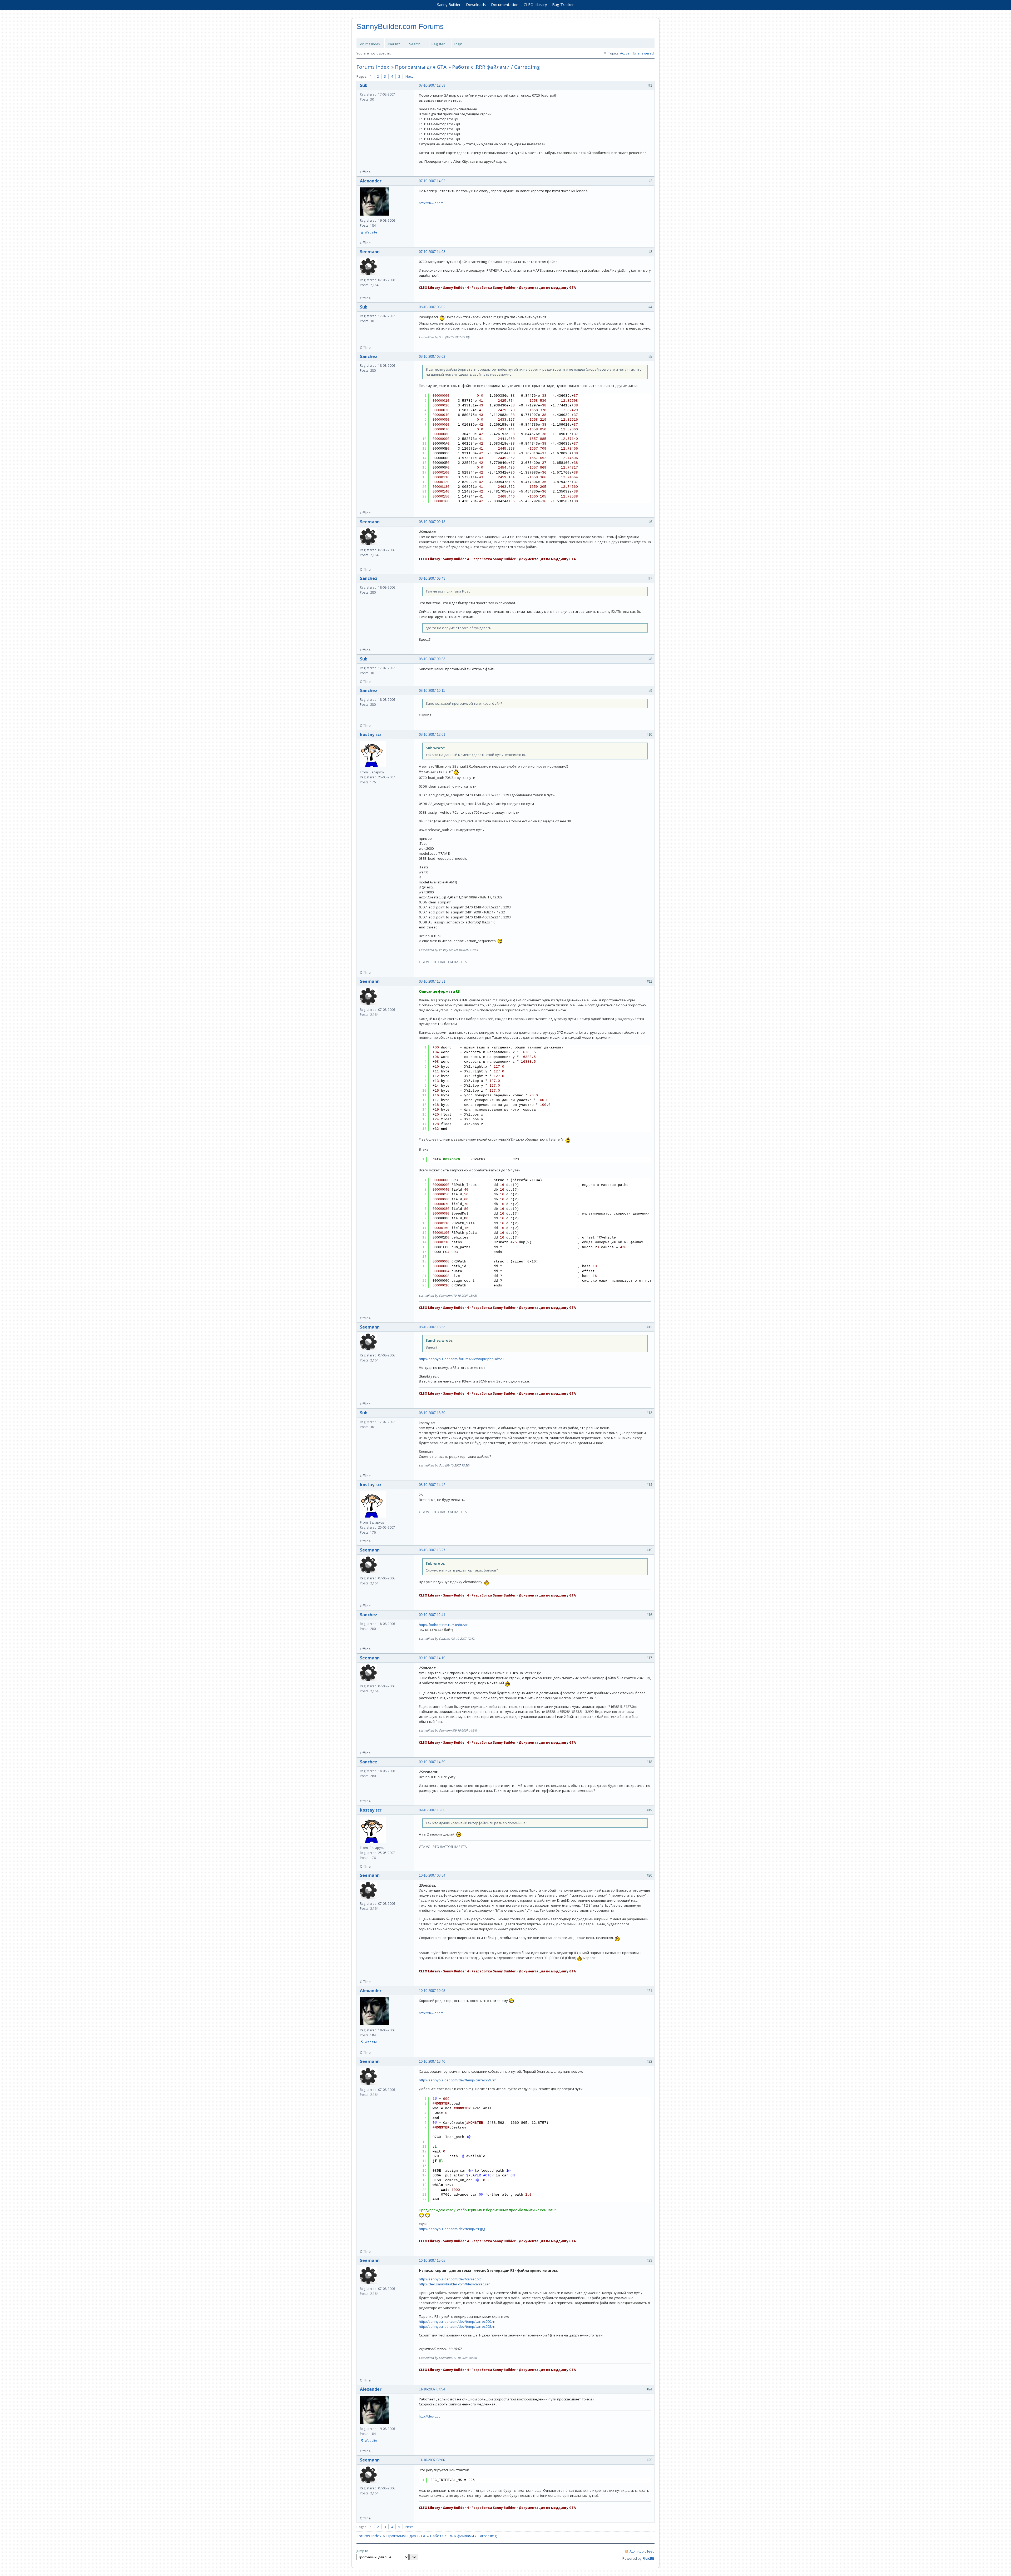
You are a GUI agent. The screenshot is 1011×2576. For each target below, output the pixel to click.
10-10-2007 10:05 (432, 1991)
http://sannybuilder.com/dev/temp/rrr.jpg (452, 2229)
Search (415, 44)
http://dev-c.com (431, 203)
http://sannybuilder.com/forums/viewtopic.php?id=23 (461, 1359)
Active (625, 53)
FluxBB (648, 2558)
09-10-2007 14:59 (432, 1762)
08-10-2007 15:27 (432, 1550)
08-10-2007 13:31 (432, 981)
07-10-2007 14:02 (432, 181)
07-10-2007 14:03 (432, 252)
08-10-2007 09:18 (432, 522)
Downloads (476, 4)
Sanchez (369, 356)
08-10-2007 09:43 (432, 578)
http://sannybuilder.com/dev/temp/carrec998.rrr (457, 2326)
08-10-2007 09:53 (432, 659)
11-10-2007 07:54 (432, 2389)
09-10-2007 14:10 (432, 1658)
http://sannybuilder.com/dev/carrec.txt (450, 2279)
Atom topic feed (642, 2551)
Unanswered (643, 53)
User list (393, 44)
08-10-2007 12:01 (432, 735)
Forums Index (369, 44)
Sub (364, 85)
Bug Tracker (563, 4)
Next (409, 76)
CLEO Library (535, 4)
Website (371, 232)
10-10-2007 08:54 (432, 1875)
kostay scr (371, 734)
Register (438, 44)
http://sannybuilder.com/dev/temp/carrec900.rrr (457, 2321)
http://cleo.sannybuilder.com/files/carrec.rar (454, 2284)
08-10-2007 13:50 (432, 1413)
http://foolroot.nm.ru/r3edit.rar (443, 1625)
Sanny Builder (449, 4)
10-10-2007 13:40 (432, 2062)
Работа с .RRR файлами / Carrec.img (496, 67)
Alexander (371, 181)
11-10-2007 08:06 (432, 2460)
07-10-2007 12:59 (432, 85)
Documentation (505, 4)
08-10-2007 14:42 (432, 1485)
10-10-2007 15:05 (432, 2261)
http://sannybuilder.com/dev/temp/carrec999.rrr (457, 2080)
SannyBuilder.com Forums (400, 26)
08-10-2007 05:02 (432, 307)
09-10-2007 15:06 (432, 1810)
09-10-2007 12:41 (432, 1615)
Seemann (370, 252)
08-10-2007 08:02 (432, 357)
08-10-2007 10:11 (432, 691)
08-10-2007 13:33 (432, 1327)
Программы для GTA (421, 67)
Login (458, 44)
